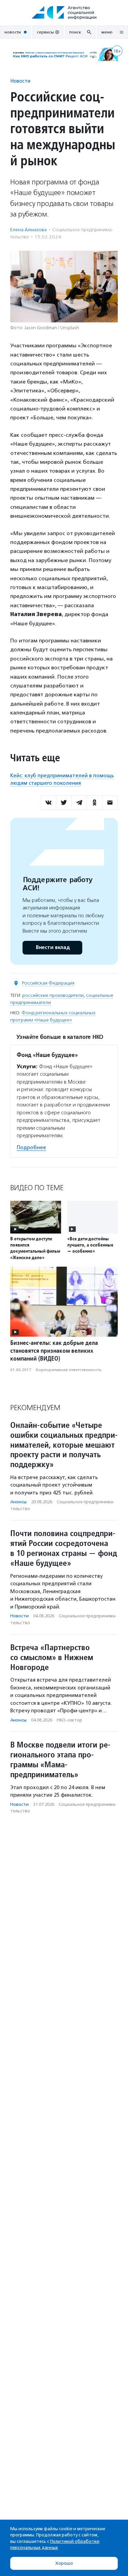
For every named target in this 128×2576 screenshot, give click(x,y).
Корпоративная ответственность (69, 1370)
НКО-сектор (69, 1720)
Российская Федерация (48, 983)
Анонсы (18, 1502)
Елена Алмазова (29, 230)
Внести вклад (53, 948)
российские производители (53, 995)
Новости (20, 81)
